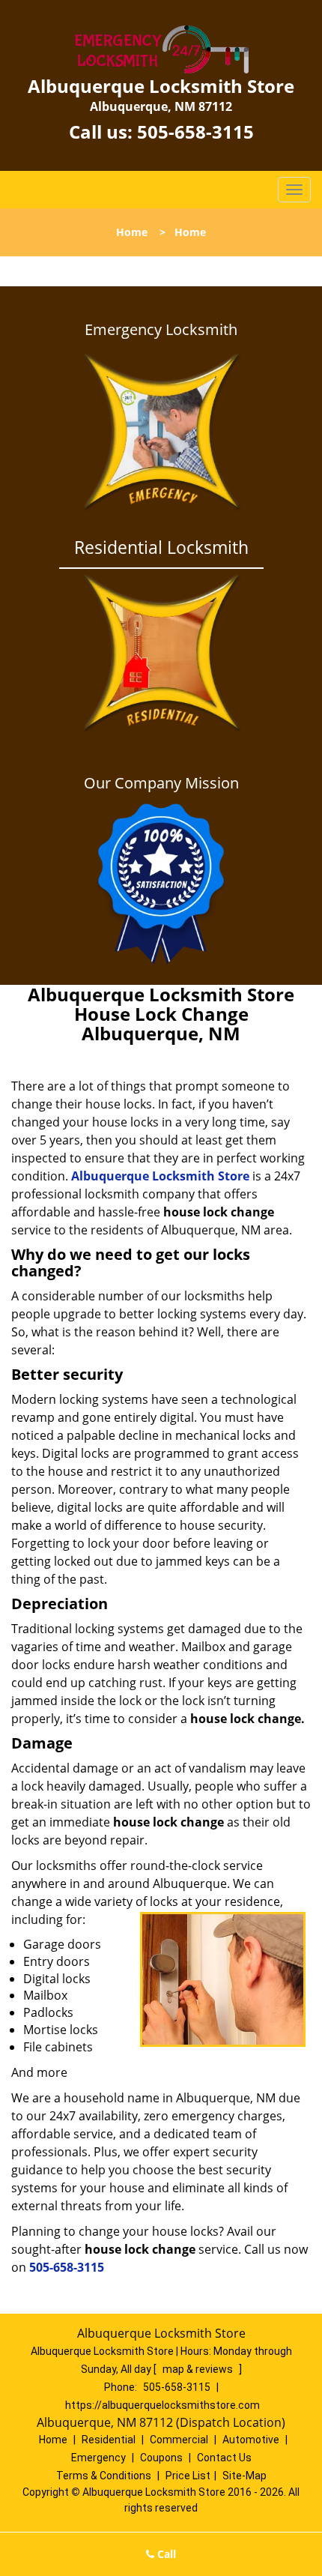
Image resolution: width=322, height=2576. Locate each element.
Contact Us (224, 2458)
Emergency (98, 2458)
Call (165, 2554)
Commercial (179, 2440)
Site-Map (244, 2476)
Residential (109, 2440)
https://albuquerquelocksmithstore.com (162, 2405)
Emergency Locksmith (161, 330)
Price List (188, 2476)
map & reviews (199, 2369)
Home (132, 232)
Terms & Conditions (104, 2476)
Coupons (161, 2458)
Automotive (251, 2440)
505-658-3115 (195, 132)
